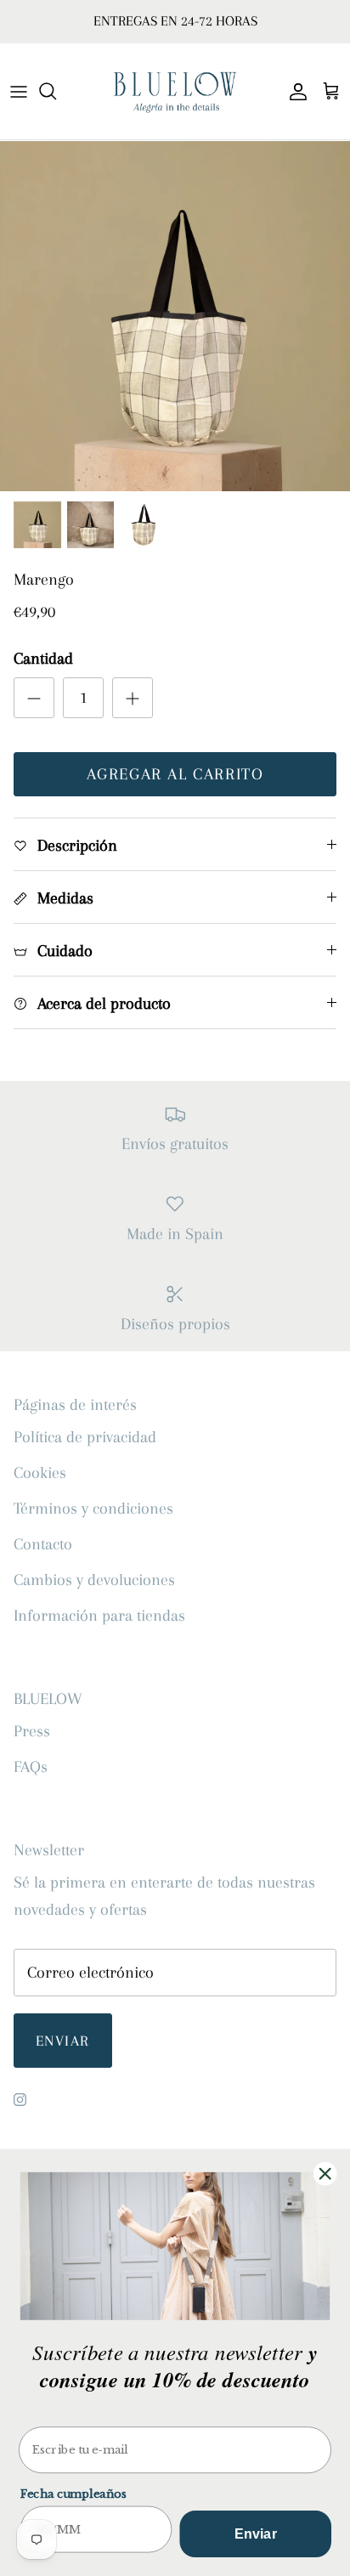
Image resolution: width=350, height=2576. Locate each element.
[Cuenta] (294, 91)
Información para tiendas (99, 1616)
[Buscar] (56, 91)
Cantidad (43, 659)
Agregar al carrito (175, 774)
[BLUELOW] (175, 91)
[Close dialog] (325, 2174)
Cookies (40, 1473)
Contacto (43, 1544)
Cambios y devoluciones (94, 1580)
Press (32, 1731)
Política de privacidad (85, 1437)
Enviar (63, 2041)
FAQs (31, 1767)
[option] (175, 316)
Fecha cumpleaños (73, 2494)
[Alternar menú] (19, 91)
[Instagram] (20, 2100)
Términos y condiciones (93, 1509)
